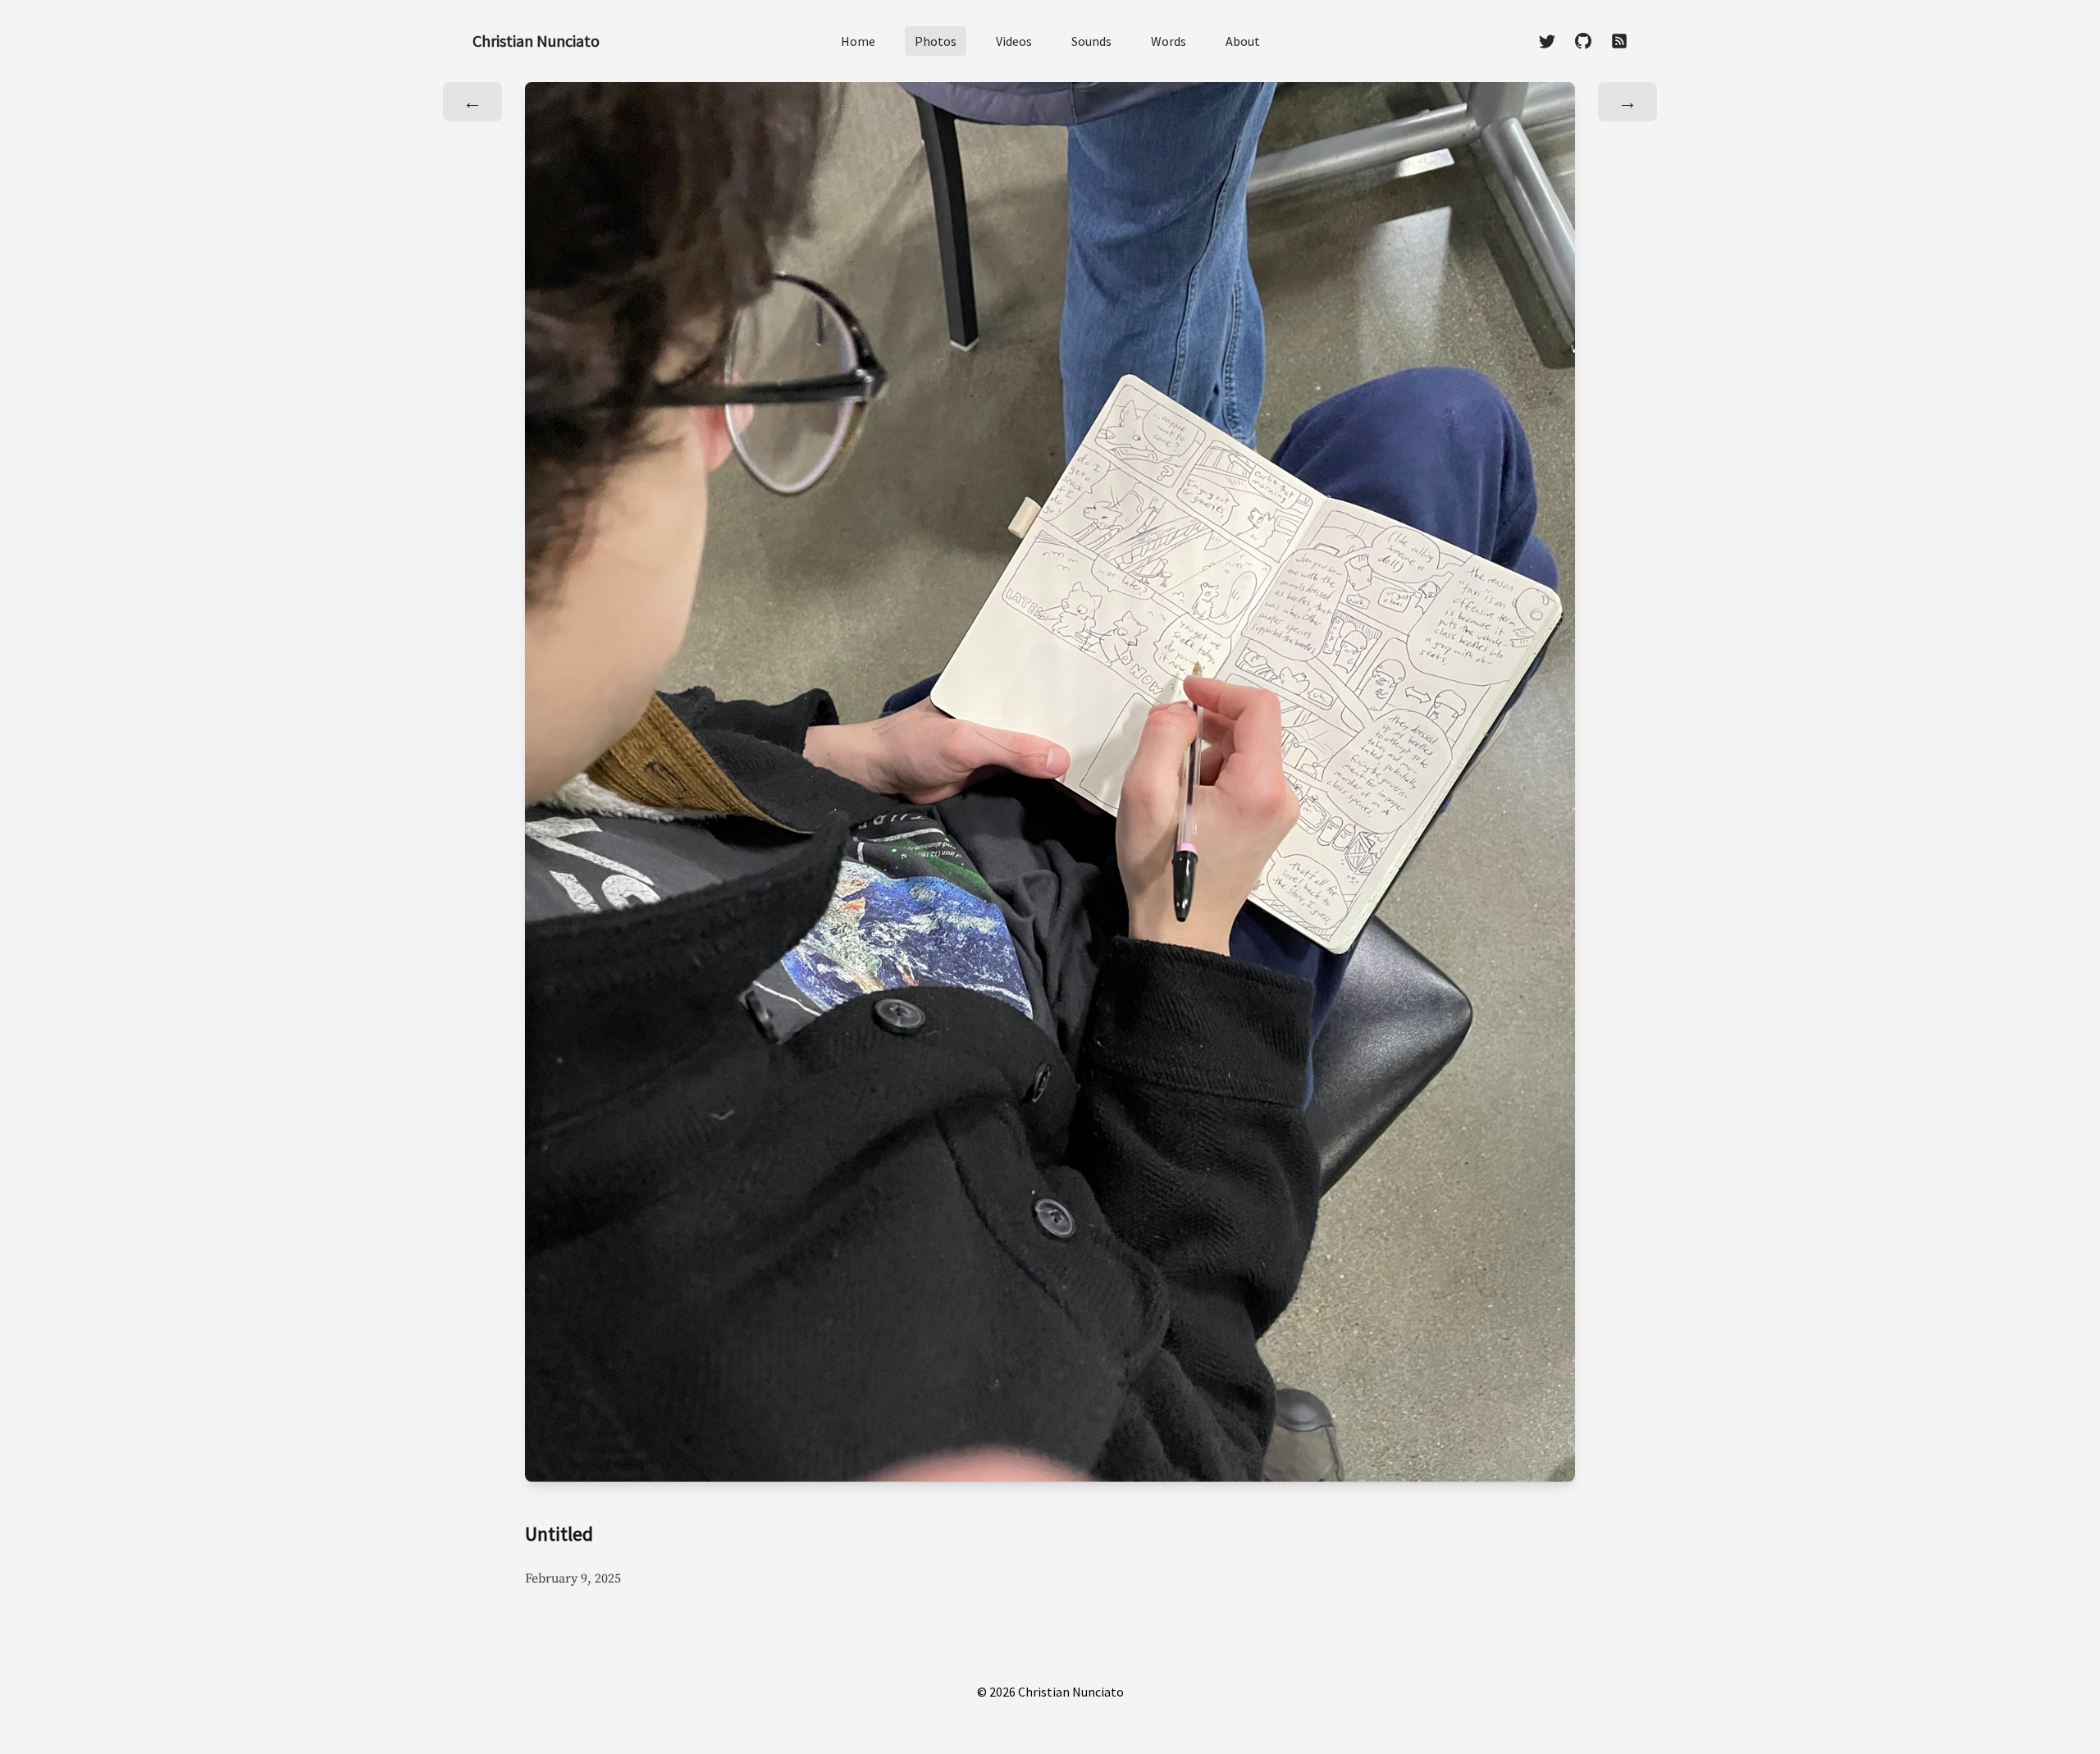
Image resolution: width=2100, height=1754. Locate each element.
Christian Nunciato (536, 41)
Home (858, 41)
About (1243, 41)
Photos (936, 41)
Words (1169, 41)
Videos (1014, 41)
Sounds (1091, 41)
